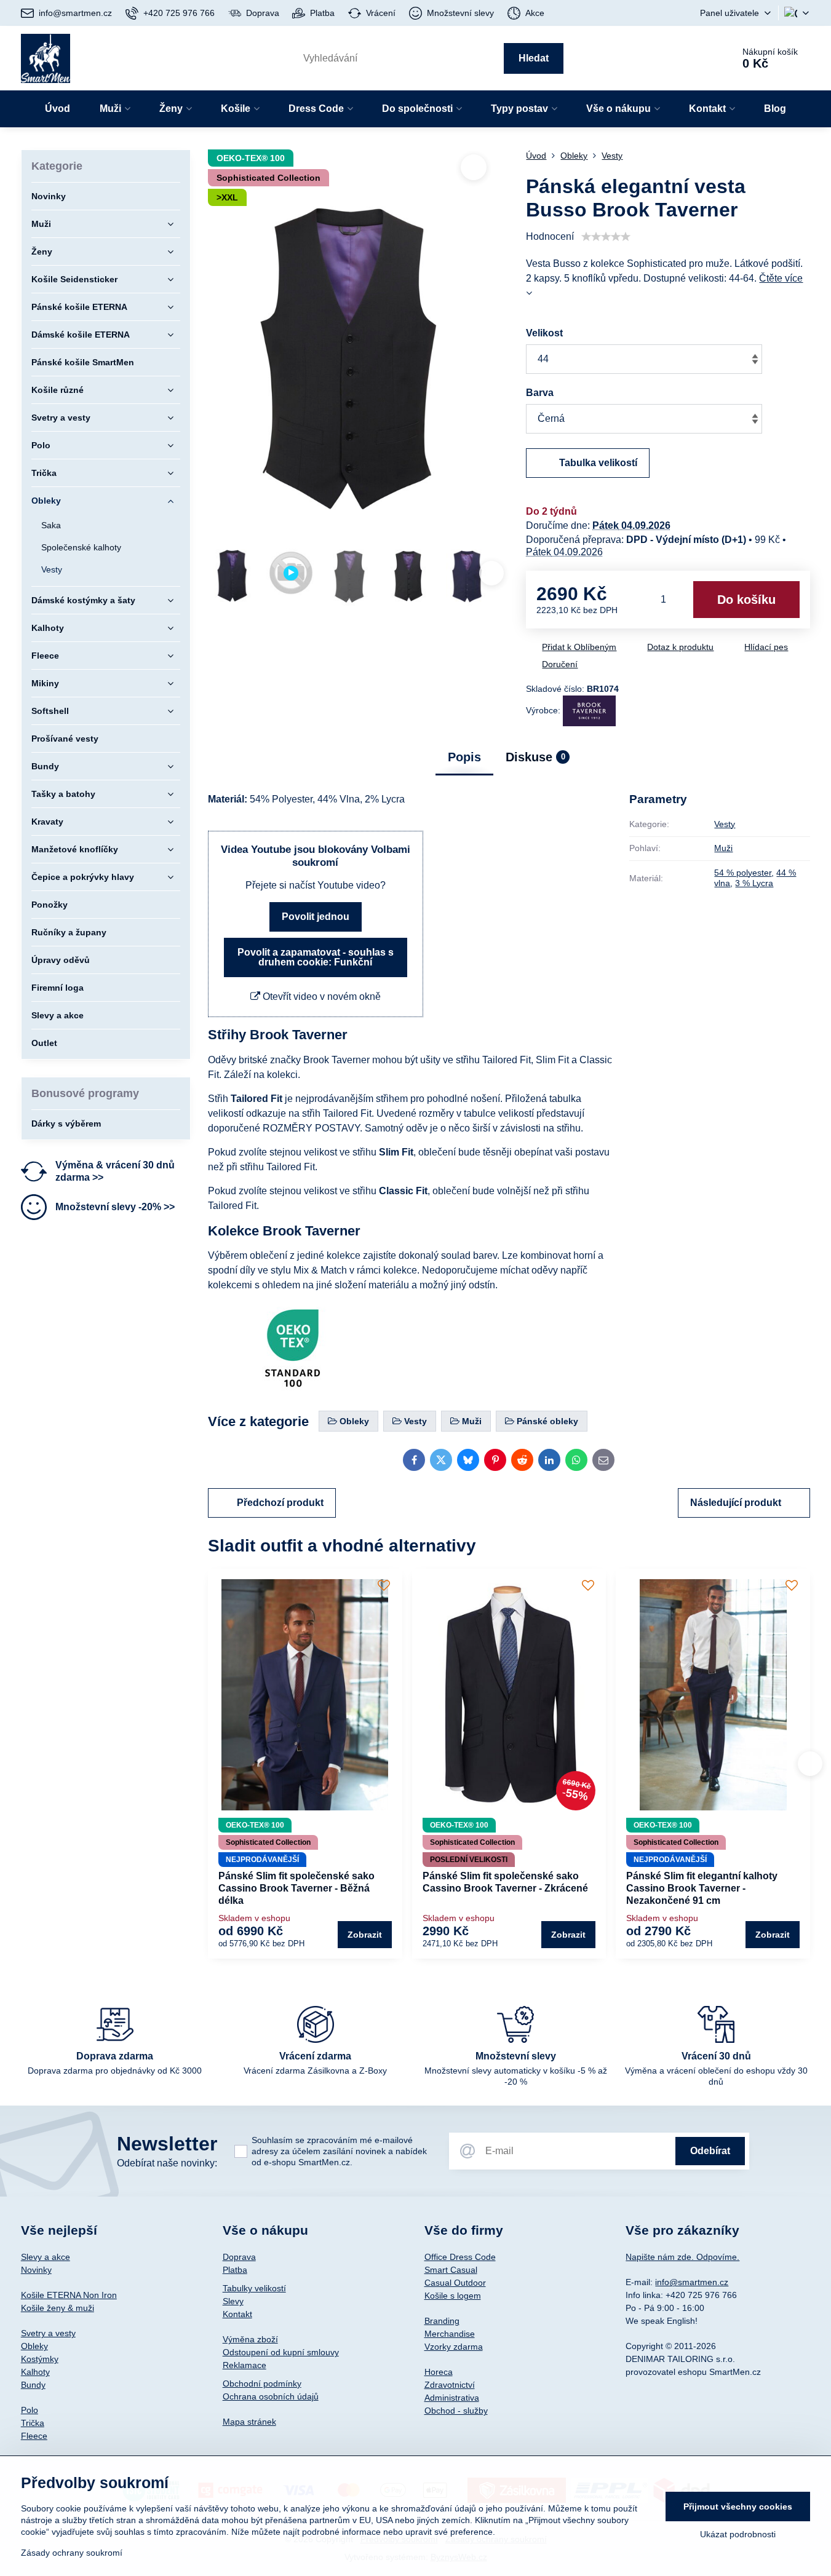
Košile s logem (453, 2296)
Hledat (534, 58)
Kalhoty (35, 2372)
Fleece (34, 2436)
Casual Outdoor (455, 2283)
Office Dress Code (460, 2257)
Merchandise (450, 2334)
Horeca (439, 2372)
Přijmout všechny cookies (738, 2507)
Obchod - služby (456, 2411)
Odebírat (710, 2151)
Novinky (36, 2270)
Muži (723, 848)
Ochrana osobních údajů (271, 2396)
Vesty (725, 824)
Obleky (34, 2346)
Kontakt (237, 2314)
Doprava (239, 2257)
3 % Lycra (754, 883)
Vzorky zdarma (454, 2347)
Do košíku (746, 600)
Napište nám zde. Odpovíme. (682, 2257)
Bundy (33, 2385)
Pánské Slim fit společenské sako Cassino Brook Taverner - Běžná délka (296, 1888)
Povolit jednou (316, 917)
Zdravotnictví (450, 2385)
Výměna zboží (250, 2339)
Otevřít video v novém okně (320, 997)
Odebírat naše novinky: (167, 2163)
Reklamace (245, 2365)
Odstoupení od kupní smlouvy (281, 2352)
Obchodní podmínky (262, 2384)
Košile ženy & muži (58, 2308)
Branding (442, 2321)
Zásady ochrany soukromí (72, 2553)
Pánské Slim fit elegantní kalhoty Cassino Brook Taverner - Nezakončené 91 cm (702, 1888)
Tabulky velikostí (254, 2288)
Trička (33, 2423)
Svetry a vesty (48, 2333)
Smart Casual (451, 2270)
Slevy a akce (46, 2257)
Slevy (233, 2301)
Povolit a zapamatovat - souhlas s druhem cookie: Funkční (316, 957)
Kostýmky (40, 2359)
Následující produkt (736, 1503)
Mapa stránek (249, 2422)
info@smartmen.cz (692, 2282)
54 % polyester (743, 873)
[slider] (606, 237)
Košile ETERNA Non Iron (69, 2295)
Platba (235, 2270)
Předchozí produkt (280, 1503)
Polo (30, 2410)
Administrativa (452, 2398)
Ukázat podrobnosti (738, 2534)
